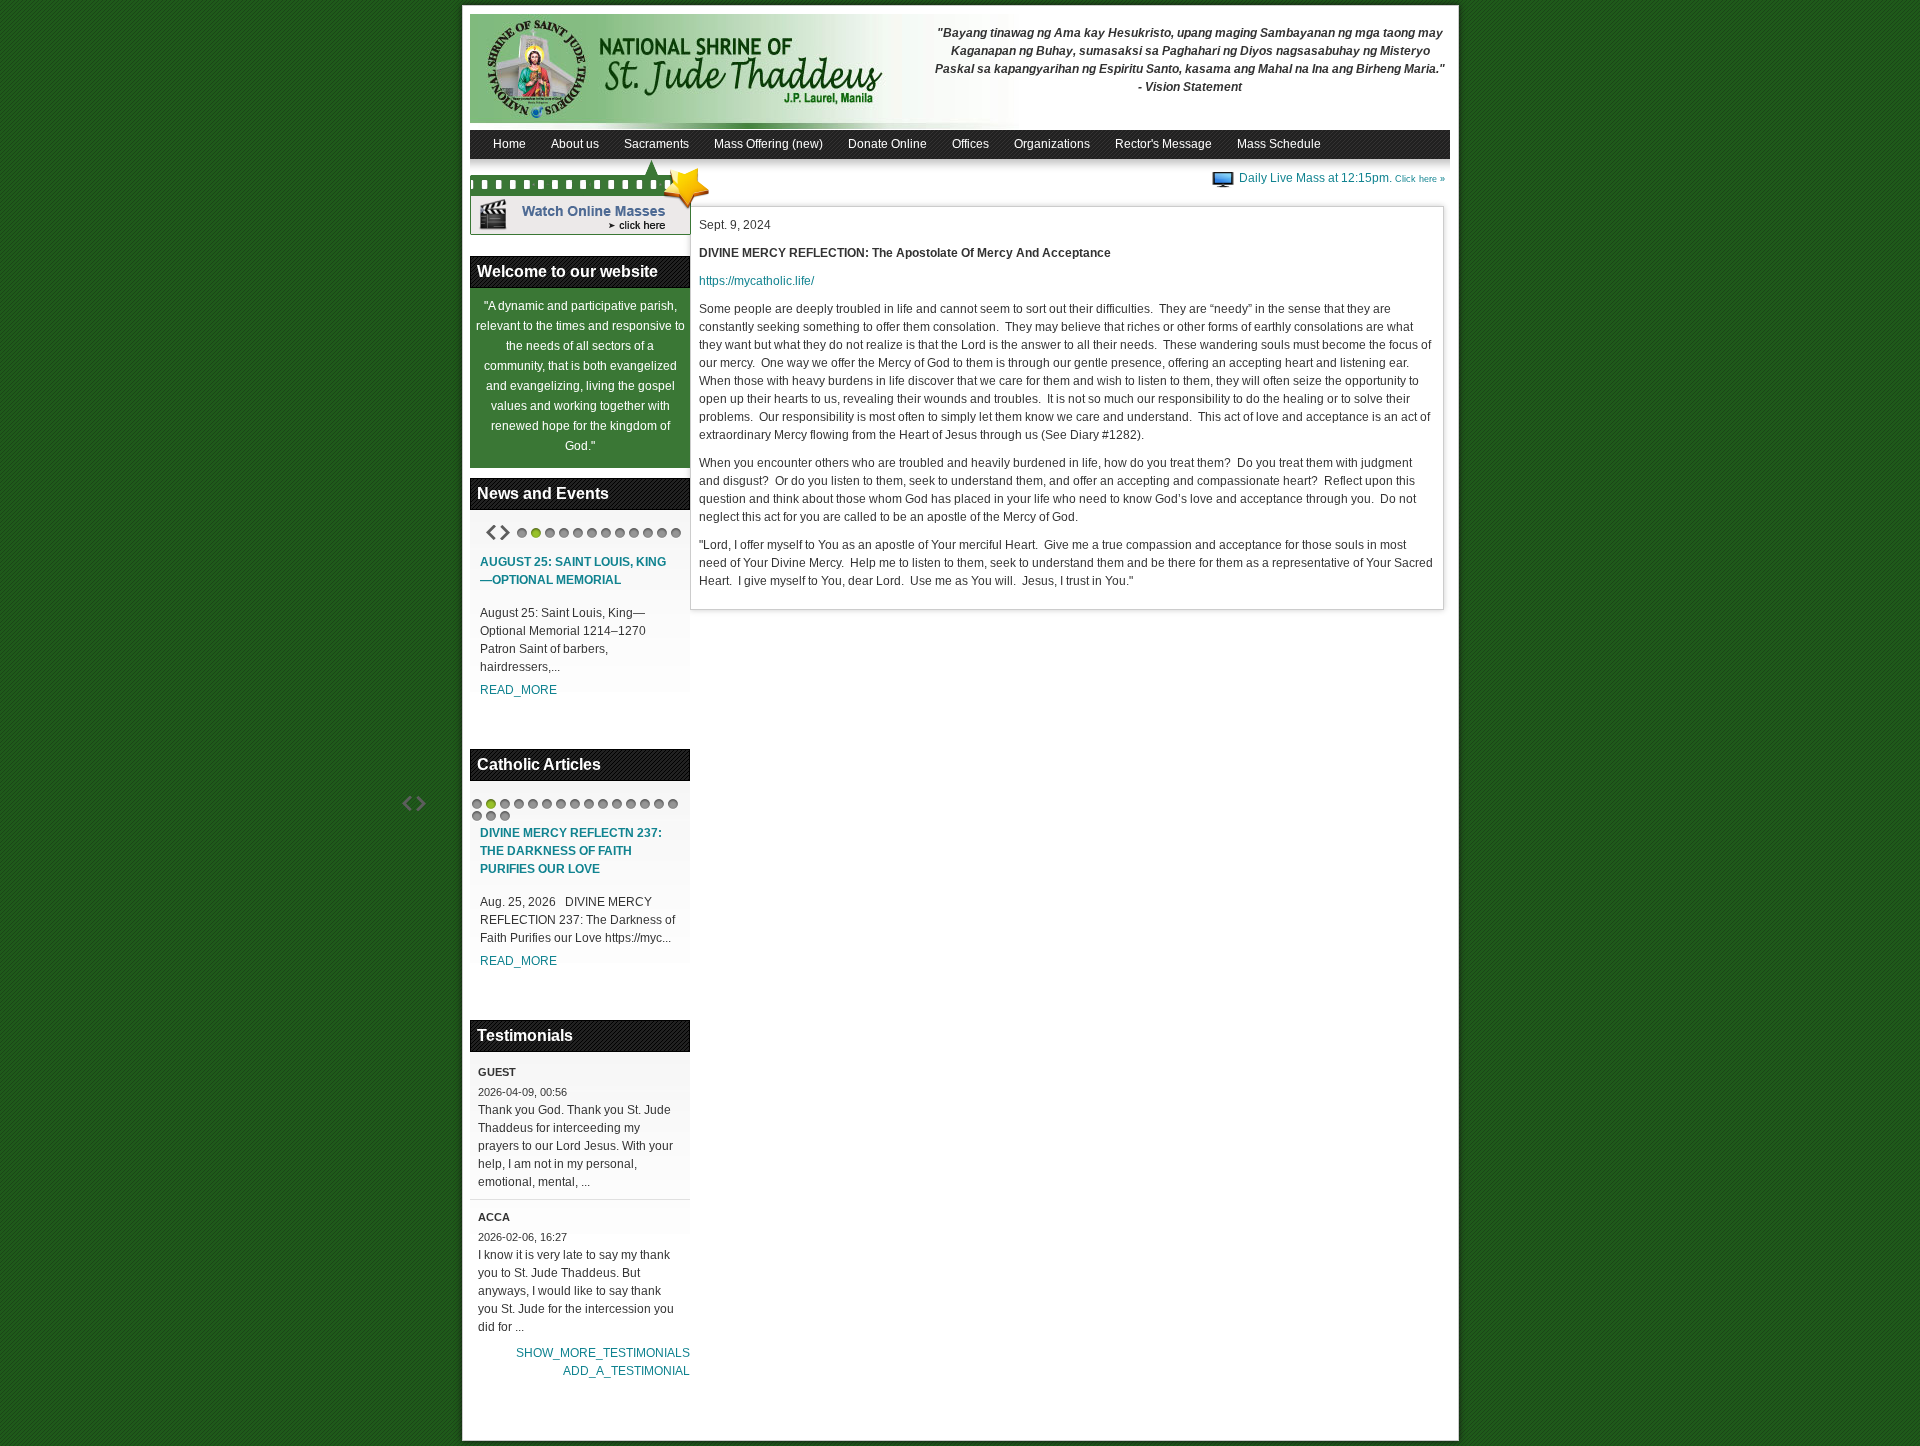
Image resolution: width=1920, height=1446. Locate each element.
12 (676, 533)
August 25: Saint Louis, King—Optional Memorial (573, 571)
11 (662, 533)
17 (491, 816)
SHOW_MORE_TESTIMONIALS (603, 1353)
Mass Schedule (1279, 144)
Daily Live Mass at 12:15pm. (1342, 178)
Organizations (1052, 144)
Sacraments (656, 144)
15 (673, 804)
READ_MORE (518, 690)
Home (509, 144)
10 (648, 533)
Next (505, 532)
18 (505, 816)
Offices (970, 144)
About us (575, 144)
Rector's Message (1163, 144)
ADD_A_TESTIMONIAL (626, 1371)
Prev (491, 532)
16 (477, 816)
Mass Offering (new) (768, 144)
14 (659, 804)
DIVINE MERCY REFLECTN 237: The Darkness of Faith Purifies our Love (571, 851)
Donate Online (887, 144)
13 (645, 804)
